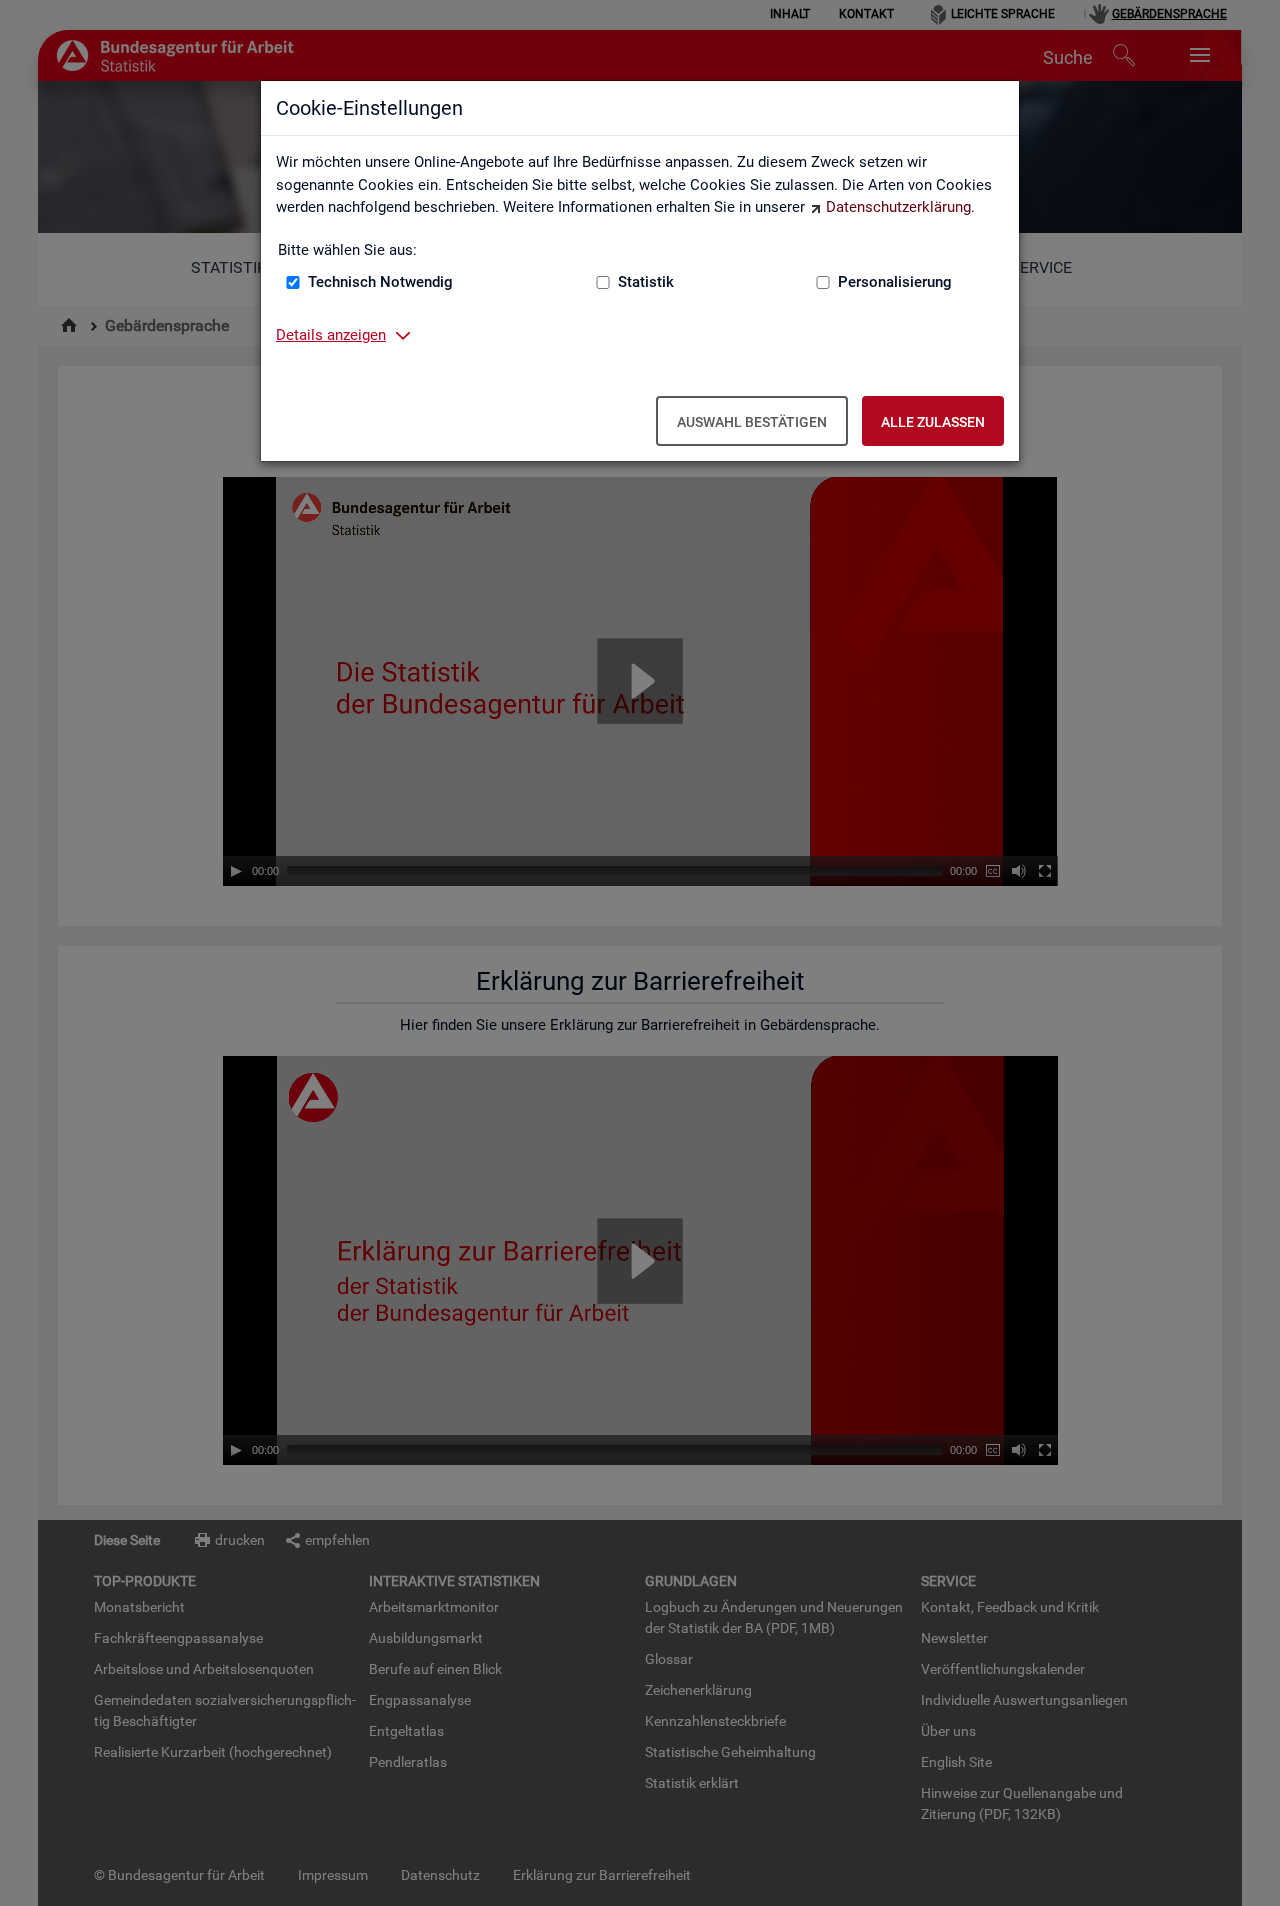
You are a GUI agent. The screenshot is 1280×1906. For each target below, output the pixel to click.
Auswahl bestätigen (752, 422)
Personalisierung (895, 282)
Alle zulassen (933, 422)
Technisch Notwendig (380, 282)
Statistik (646, 282)
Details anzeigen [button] (331, 335)
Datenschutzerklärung (898, 207)
